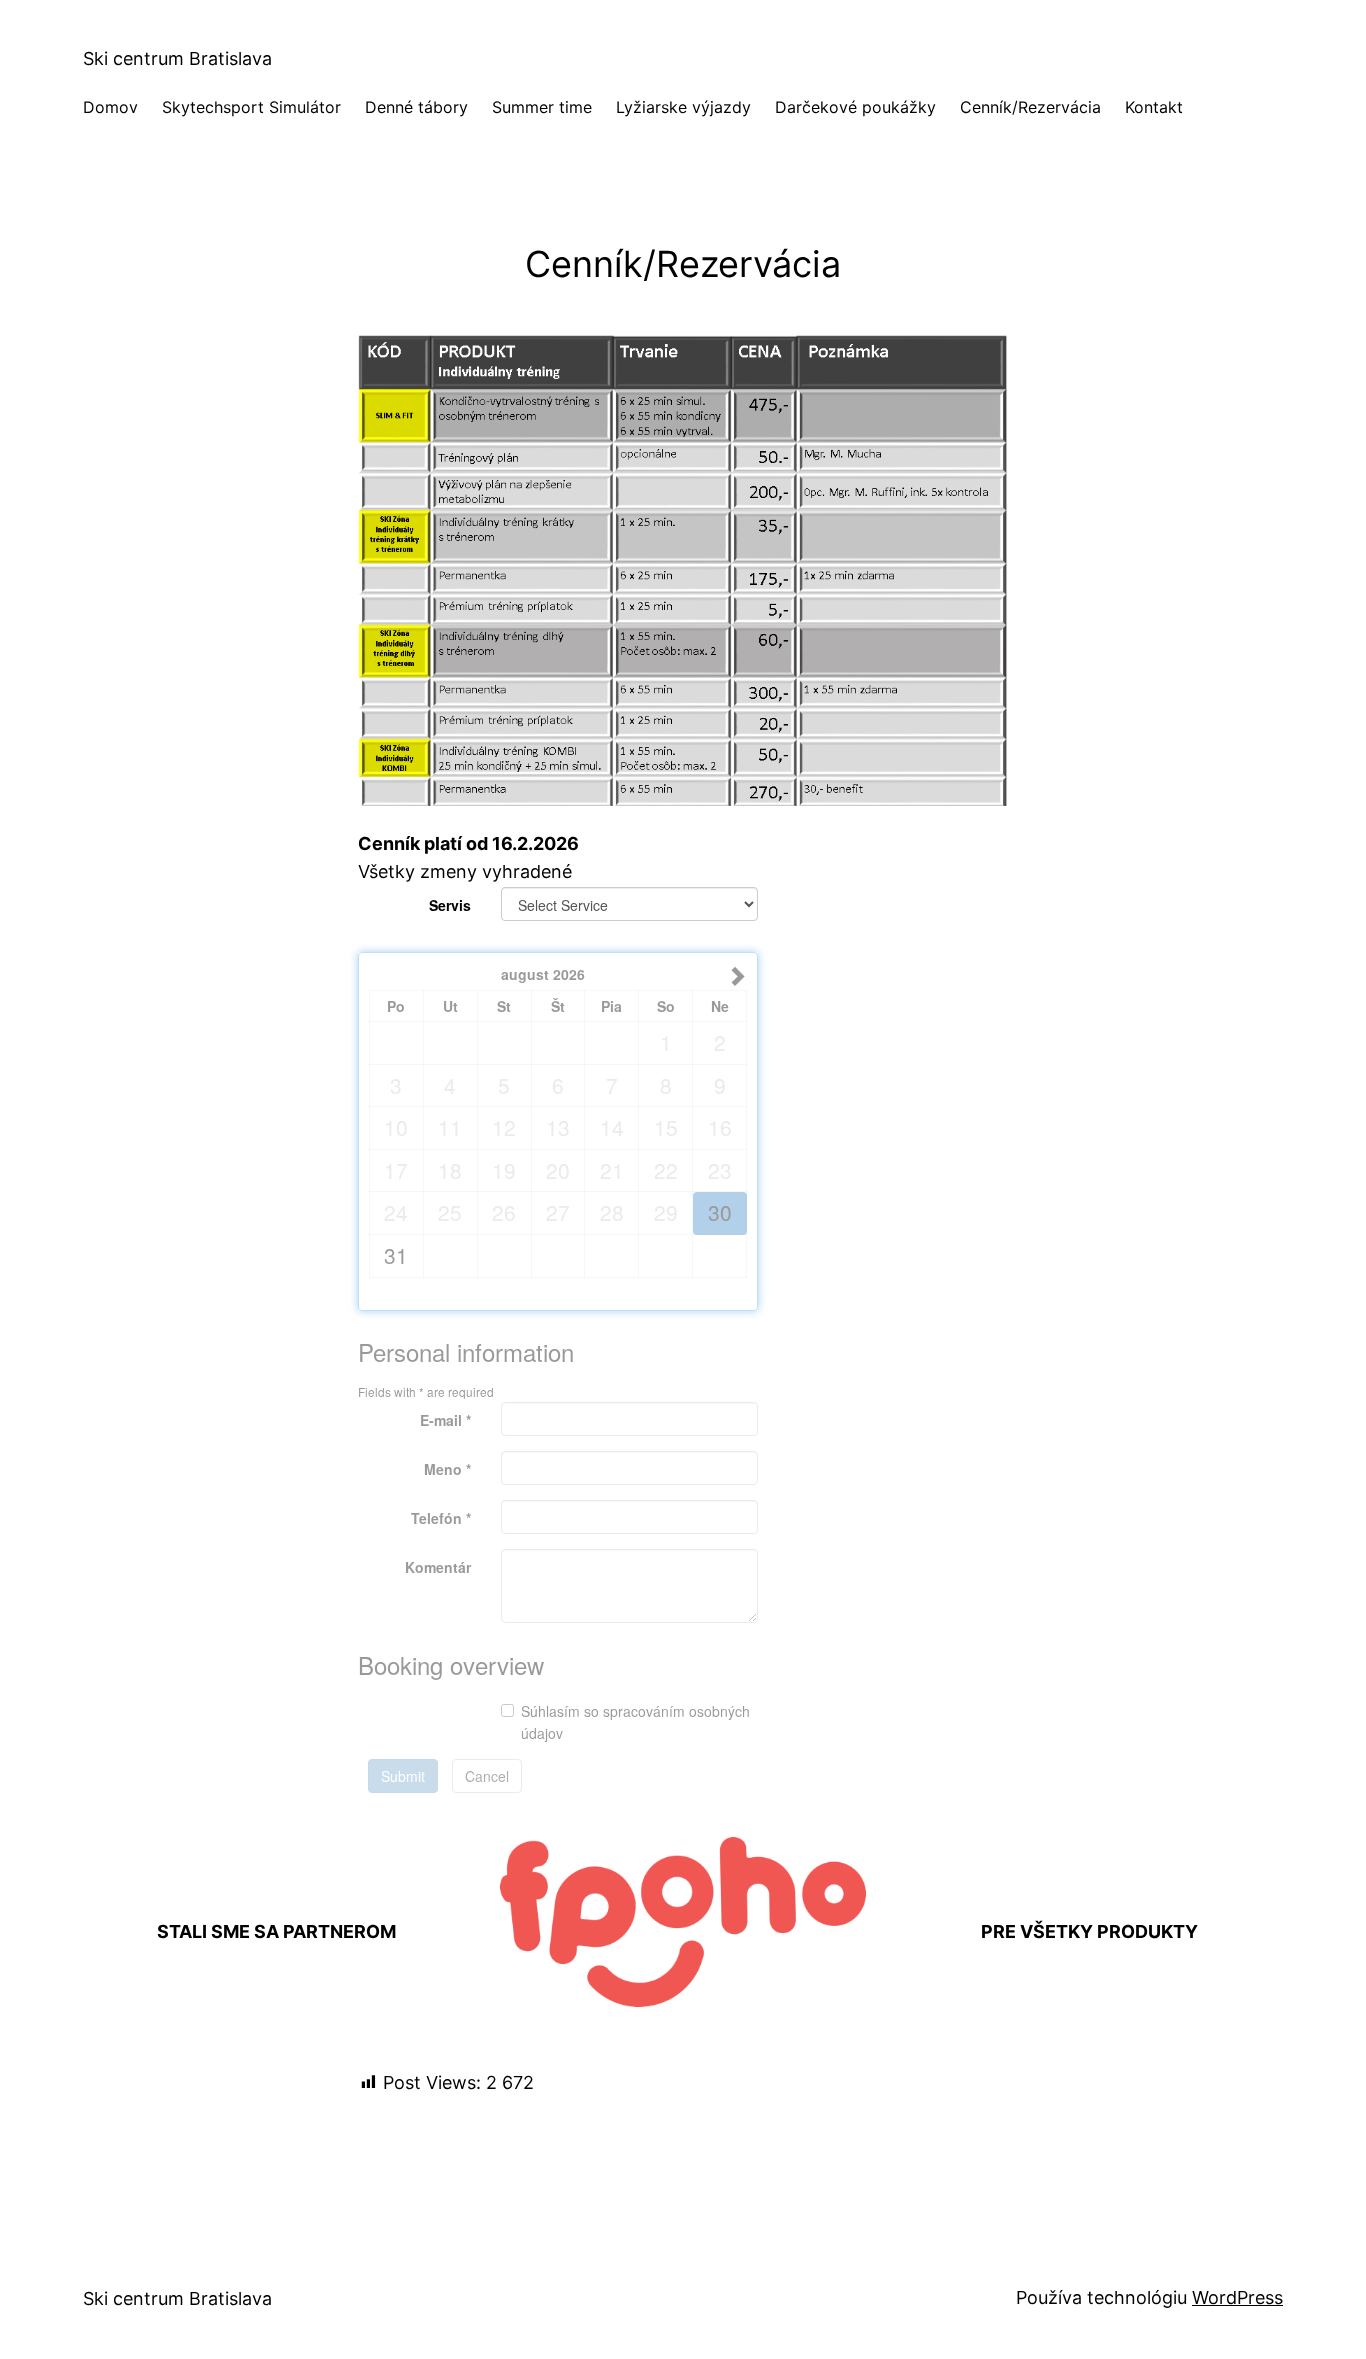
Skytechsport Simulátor (251, 107)
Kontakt (1154, 107)
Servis (450, 905)
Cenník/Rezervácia (1030, 107)
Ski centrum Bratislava (177, 58)
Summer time (542, 107)
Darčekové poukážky (855, 107)
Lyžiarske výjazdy (683, 107)
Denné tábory (416, 107)
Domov (110, 107)
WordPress (1237, 2297)
